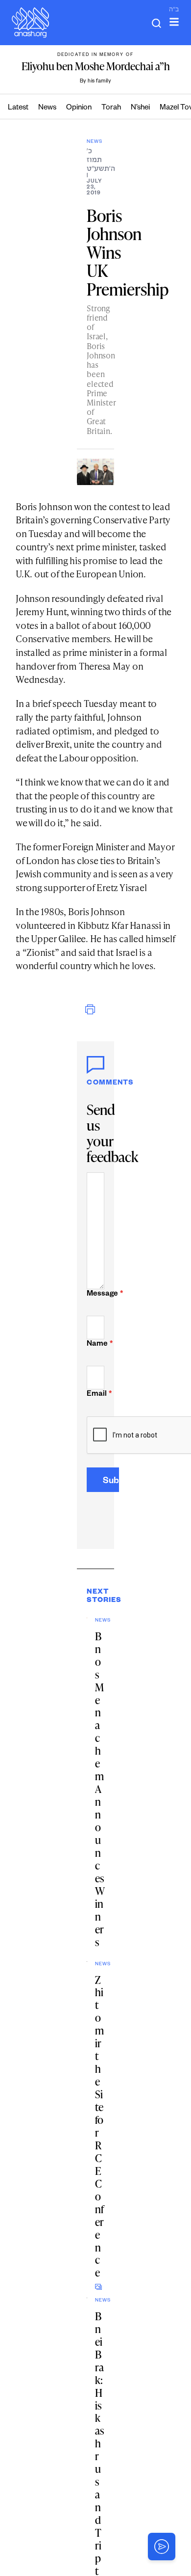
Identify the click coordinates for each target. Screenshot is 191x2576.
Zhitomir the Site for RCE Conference (99, 2126)
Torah (111, 108)
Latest (18, 108)
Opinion (79, 108)
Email (95, 1395)
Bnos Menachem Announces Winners (100, 1789)
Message (95, 1294)
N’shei (140, 108)
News (47, 108)
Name (95, 1344)
